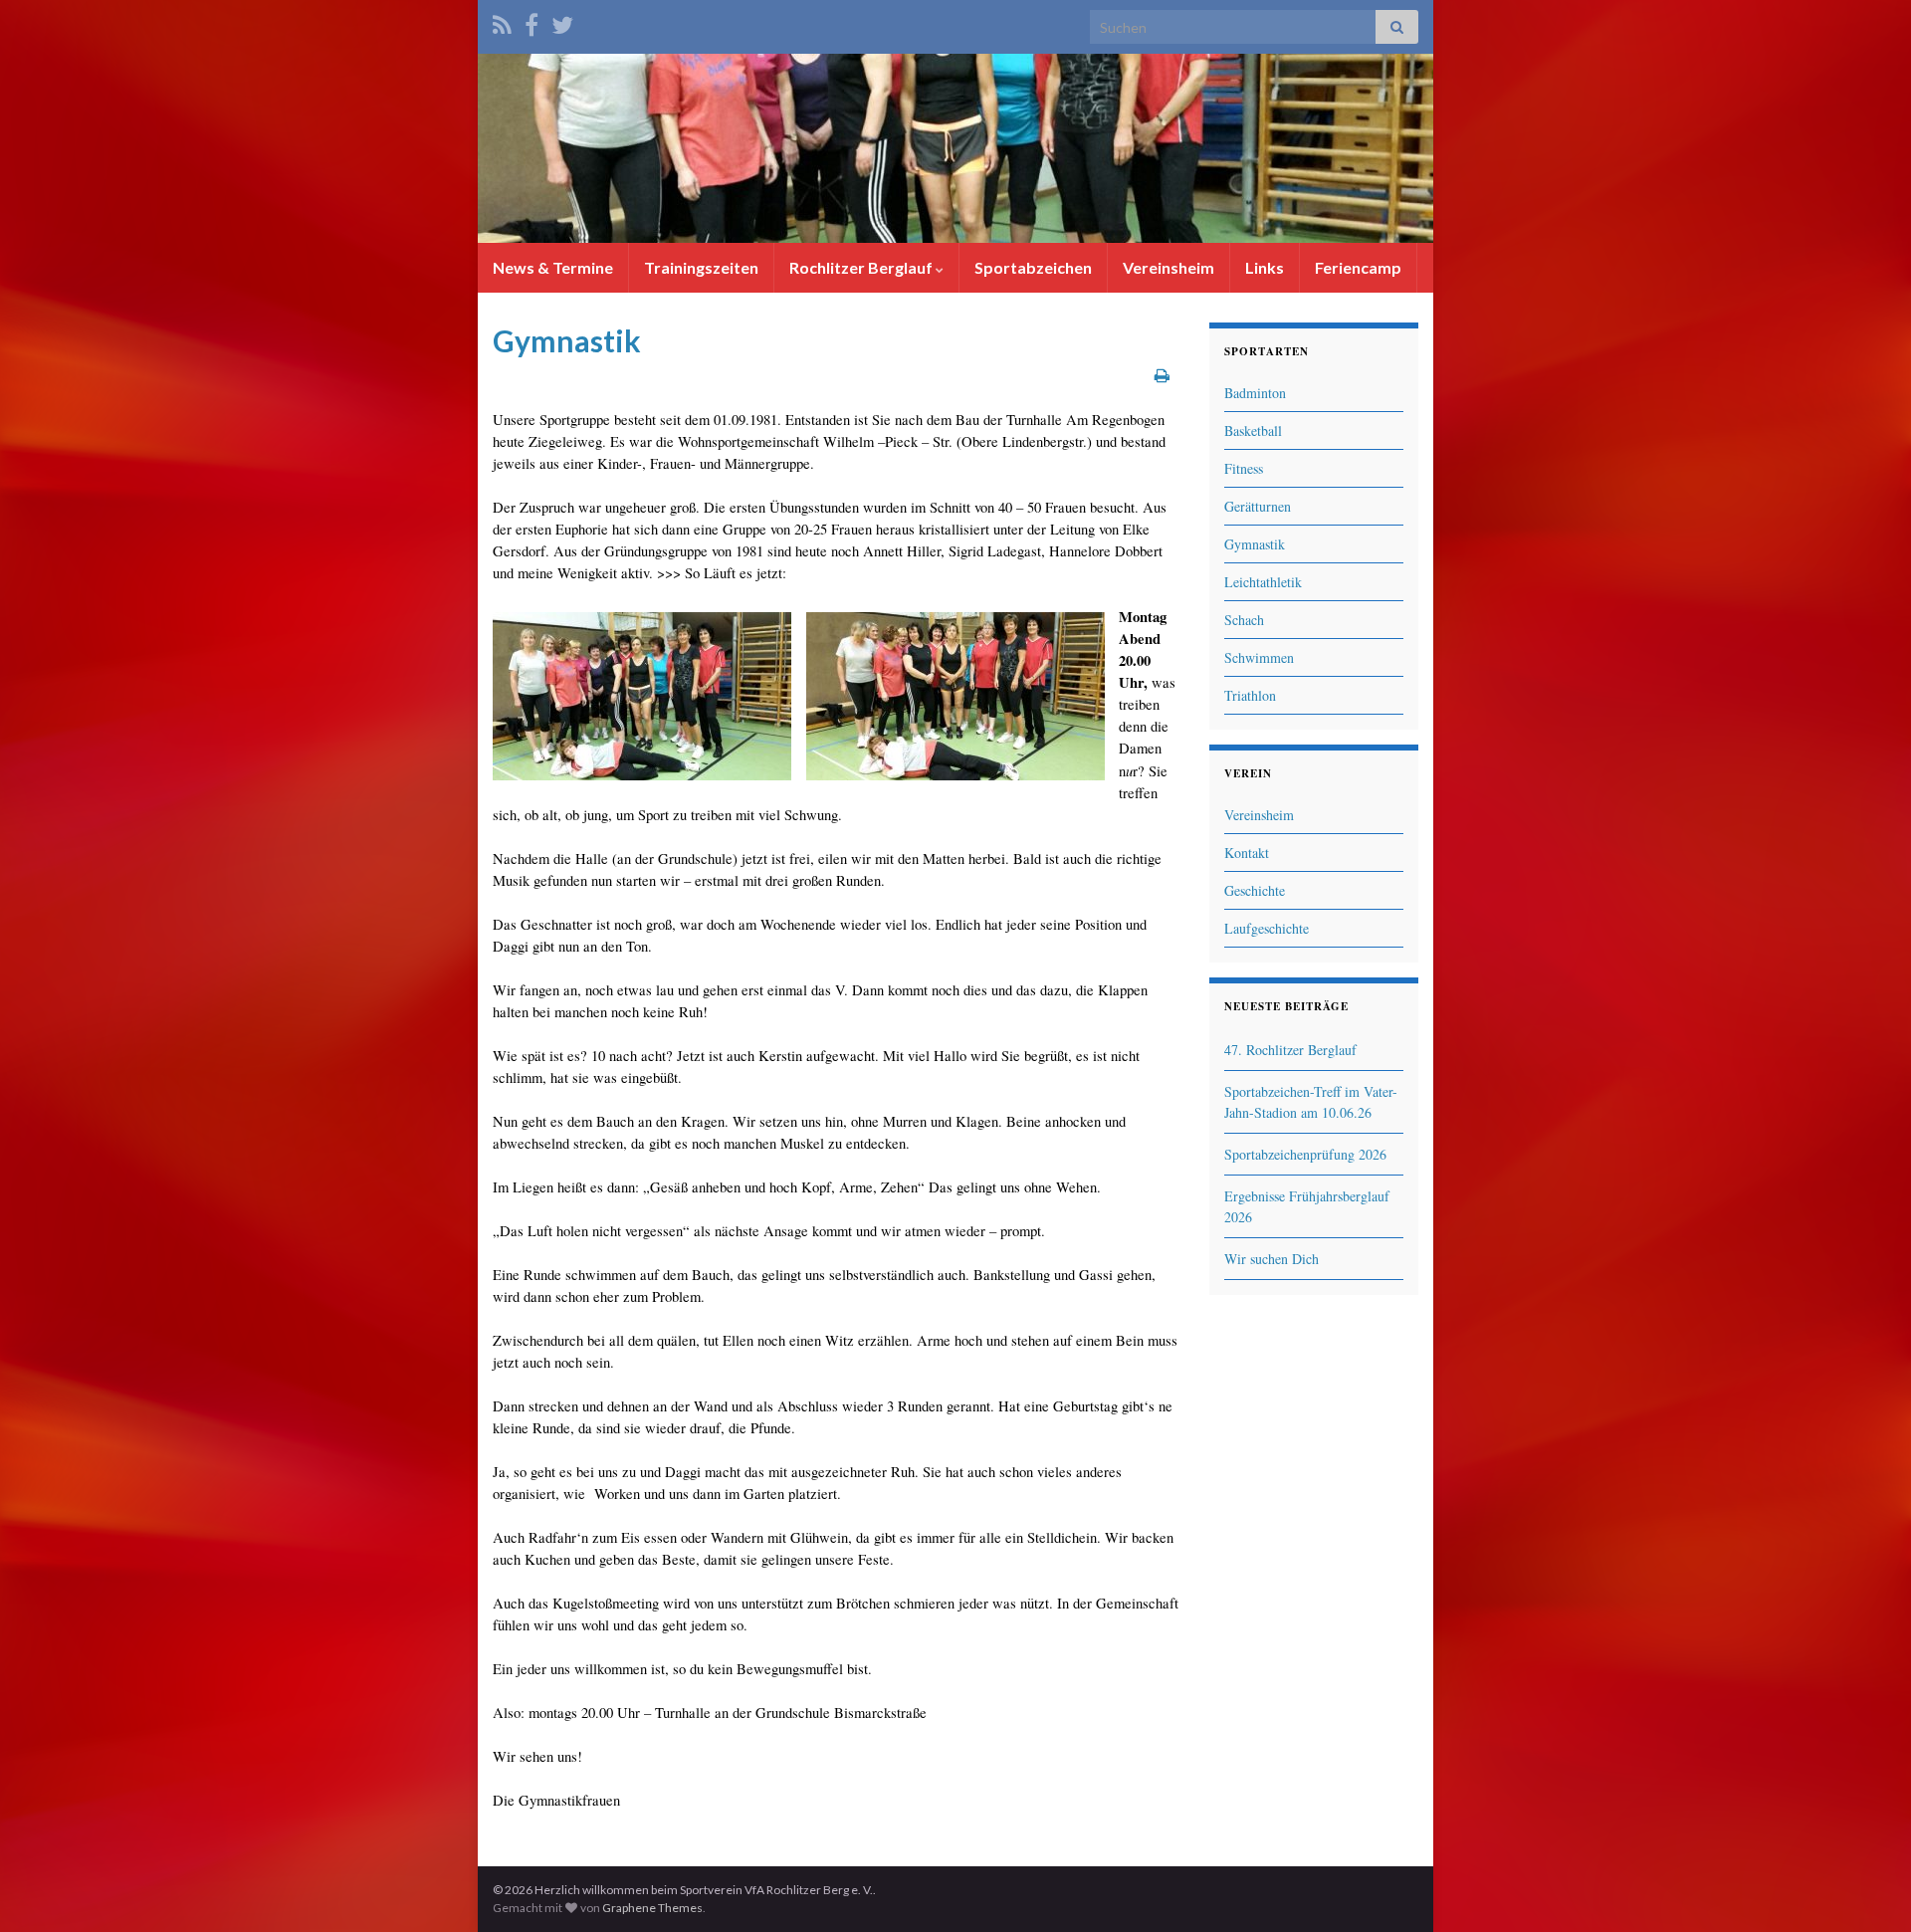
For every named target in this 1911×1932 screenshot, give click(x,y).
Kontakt (1247, 853)
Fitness (1244, 468)
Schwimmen (1259, 657)
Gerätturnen (1258, 506)
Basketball (1253, 430)
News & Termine (553, 267)
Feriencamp (1358, 267)
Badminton (1255, 393)
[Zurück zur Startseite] (955, 148)
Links (1265, 267)
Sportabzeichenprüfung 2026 (1305, 1154)
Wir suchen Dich (1272, 1259)
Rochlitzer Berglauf (862, 267)
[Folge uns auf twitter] (562, 21)
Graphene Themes (652, 1908)
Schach (1244, 620)
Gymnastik (1255, 544)
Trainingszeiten (701, 267)
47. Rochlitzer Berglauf (1290, 1050)
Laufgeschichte (1267, 928)
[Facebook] (531, 21)
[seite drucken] (1162, 375)
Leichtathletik (1263, 582)
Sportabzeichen (1033, 267)
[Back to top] (1866, 1887)
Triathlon (1250, 695)
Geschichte (1255, 890)
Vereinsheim (1168, 267)
